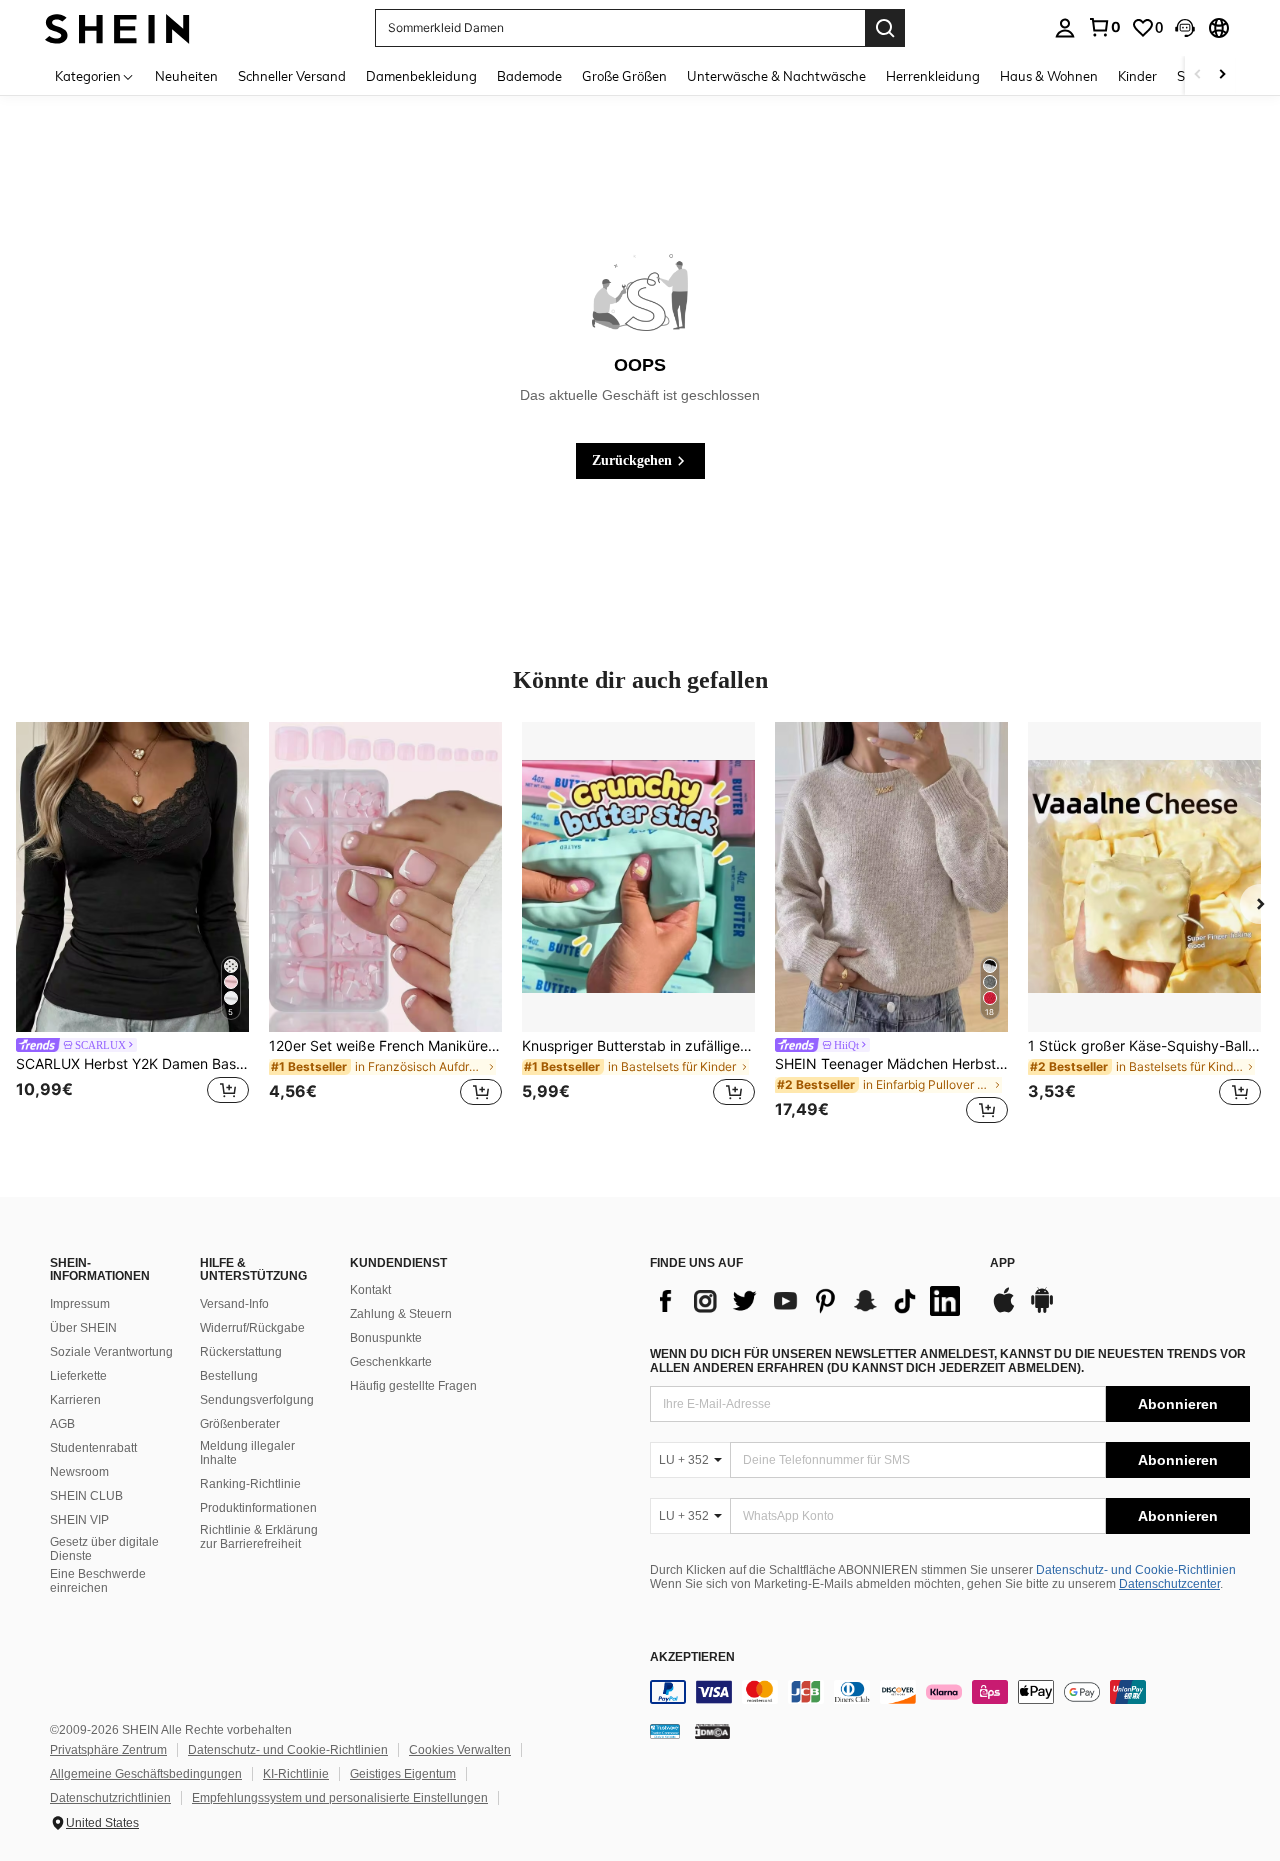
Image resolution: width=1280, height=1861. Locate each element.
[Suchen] (885, 28)
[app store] (1004, 1310)
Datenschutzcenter (1169, 1584)
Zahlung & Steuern (401, 1314)
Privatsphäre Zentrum (108, 1750)
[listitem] (132, 926)
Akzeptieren (692, 1657)
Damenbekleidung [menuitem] (421, 76)
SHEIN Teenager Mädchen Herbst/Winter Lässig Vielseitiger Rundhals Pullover (891, 1064)
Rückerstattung (241, 1352)
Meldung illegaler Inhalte (247, 1453)
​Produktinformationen (258, 1508)
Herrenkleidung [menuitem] (933, 76)
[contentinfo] (950, 1692)
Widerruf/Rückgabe (252, 1328)
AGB (62, 1424)
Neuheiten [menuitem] (186, 76)
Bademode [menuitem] (529, 76)
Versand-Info (234, 1304)
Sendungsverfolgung (257, 1400)
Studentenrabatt (93, 1448)
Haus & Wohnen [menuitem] (1049, 76)
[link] (1104, 27)
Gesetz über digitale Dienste (104, 1549)
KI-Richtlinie (296, 1774)
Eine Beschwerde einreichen (98, 1581)
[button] (1185, 28)
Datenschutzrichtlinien (110, 1798)
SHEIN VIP (79, 1520)
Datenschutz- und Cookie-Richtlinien (1136, 1570)
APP (1002, 1263)
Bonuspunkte (386, 1338)
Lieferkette (78, 1376)
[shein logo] (117, 27)
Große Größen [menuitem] (624, 76)
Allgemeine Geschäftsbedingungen (146, 1774)
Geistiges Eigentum (403, 1774)
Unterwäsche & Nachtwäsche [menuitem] (776, 76)
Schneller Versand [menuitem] (292, 76)
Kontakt (370, 1290)
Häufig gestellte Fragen (413, 1386)
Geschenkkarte (391, 1362)
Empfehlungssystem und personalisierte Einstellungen (340, 1798)
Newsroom (79, 1472)
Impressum (80, 1304)
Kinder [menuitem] (1137, 76)
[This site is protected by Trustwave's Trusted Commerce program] (665, 1731)
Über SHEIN (83, 1328)
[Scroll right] (1222, 75)
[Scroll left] (1198, 75)
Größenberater (240, 1424)
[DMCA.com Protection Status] (712, 1731)
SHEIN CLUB (86, 1496)
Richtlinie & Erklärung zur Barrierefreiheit (259, 1537)
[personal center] (1065, 28)
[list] (810, 1301)
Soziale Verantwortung (111, 1352)
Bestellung (229, 1376)
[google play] (1042, 1310)
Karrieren (75, 1400)
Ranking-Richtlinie (250, 1484)
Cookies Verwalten (460, 1750)
